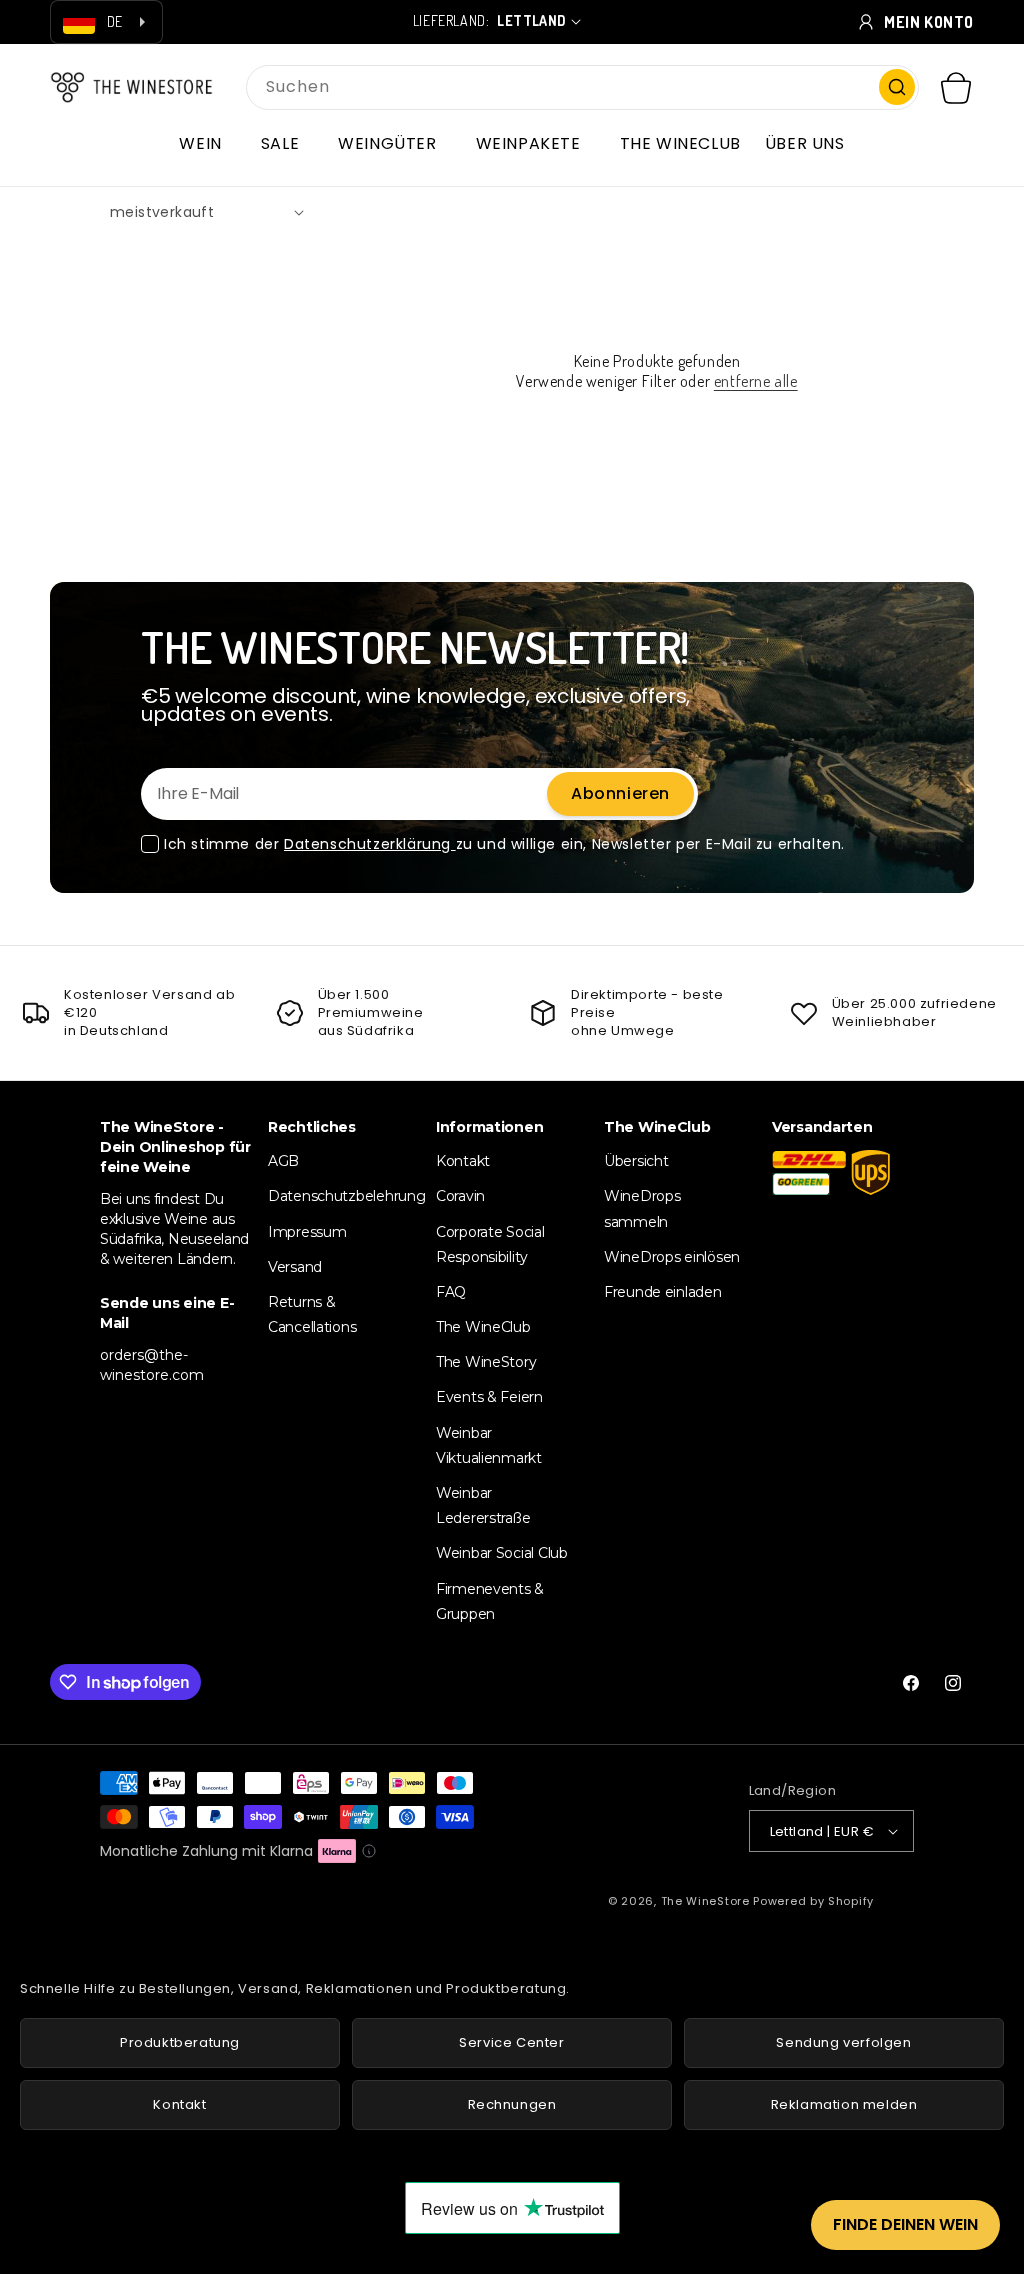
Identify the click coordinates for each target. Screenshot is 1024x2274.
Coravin (460, 1196)
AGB (283, 1161)
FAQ (451, 1292)
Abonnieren (620, 793)
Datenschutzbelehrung (346, 1196)
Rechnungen (512, 2104)
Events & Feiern (489, 1397)
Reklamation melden (844, 2104)
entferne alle (756, 381)
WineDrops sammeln (642, 1208)
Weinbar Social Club (502, 1553)
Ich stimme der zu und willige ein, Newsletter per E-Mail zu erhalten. (504, 844)
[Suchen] (897, 87)
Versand (295, 1267)
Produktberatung (180, 2042)
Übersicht (636, 1161)
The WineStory (486, 1362)
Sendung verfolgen (843, 2042)
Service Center (511, 2042)
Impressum (307, 1232)
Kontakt (463, 1161)
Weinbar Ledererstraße (483, 1505)
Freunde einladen (663, 1292)
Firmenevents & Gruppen (490, 1601)
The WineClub (483, 1327)
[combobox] (582, 87)
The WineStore (705, 1901)
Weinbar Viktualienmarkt (489, 1445)
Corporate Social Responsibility (490, 1244)
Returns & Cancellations (312, 1314)
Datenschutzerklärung (370, 844)
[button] (207, 144)
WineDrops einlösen (672, 1257)
